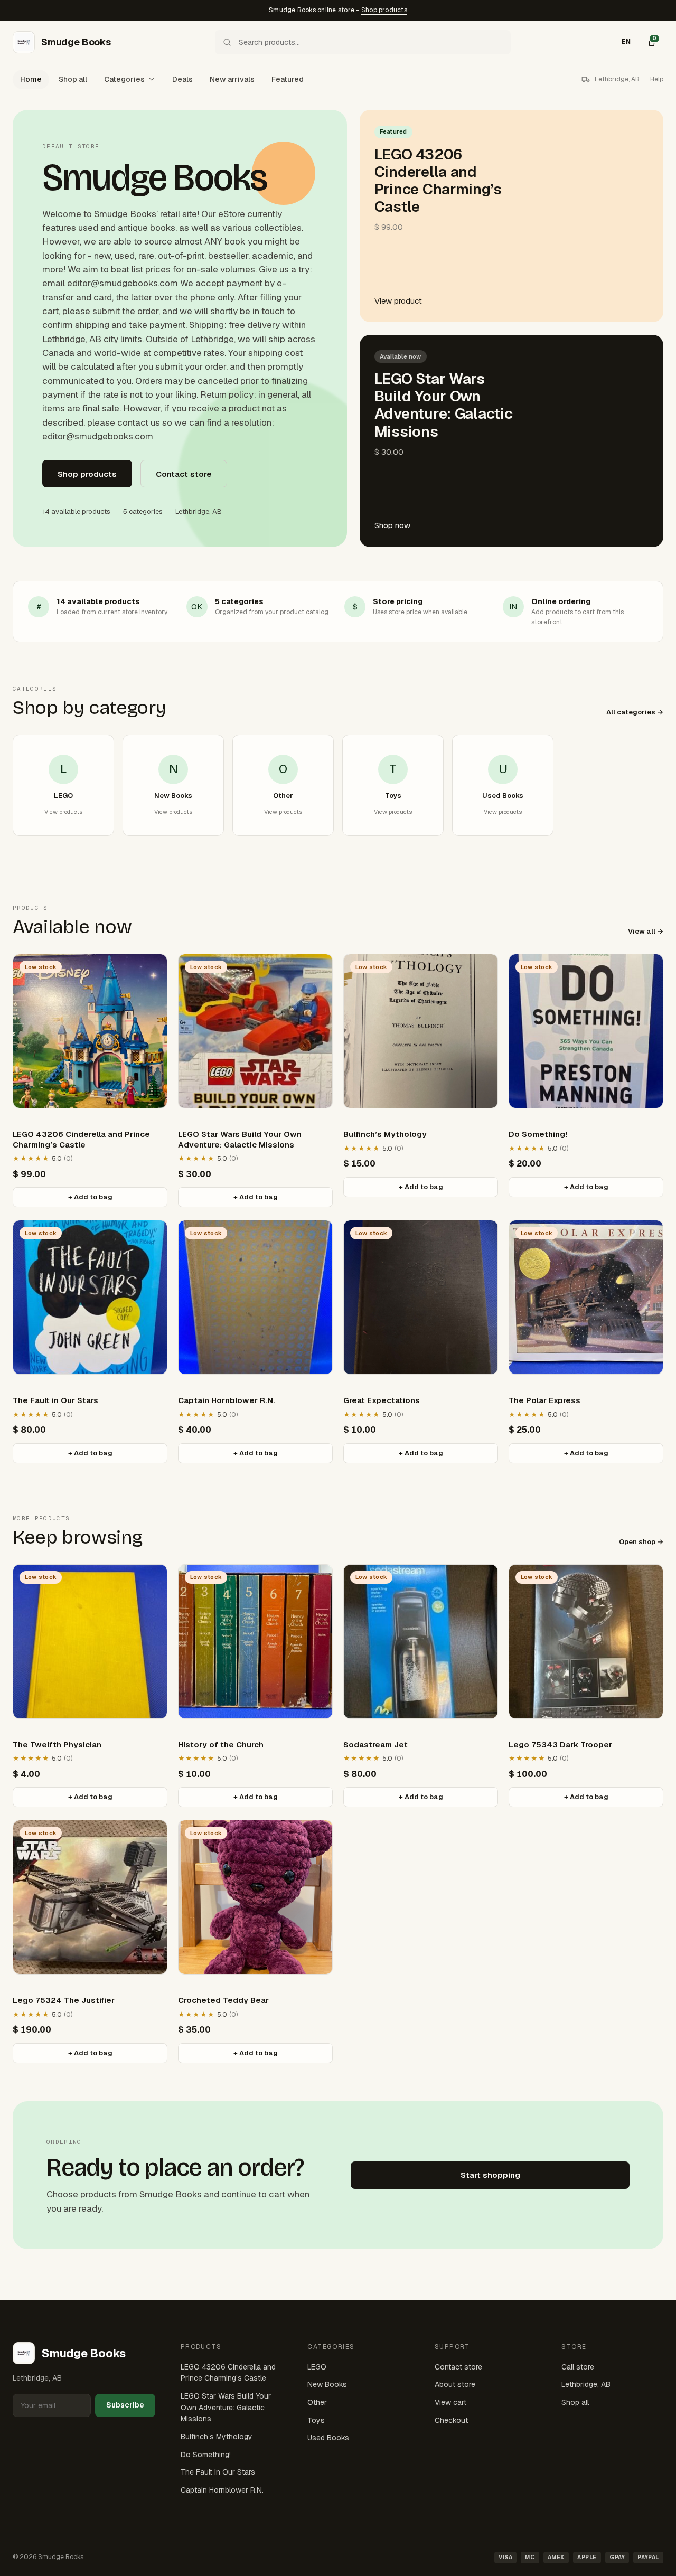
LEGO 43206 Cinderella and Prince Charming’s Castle (228, 2373)
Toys (316, 2420)
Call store (578, 2367)
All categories (631, 712)
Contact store (184, 474)
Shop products (384, 10)
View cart (450, 2402)
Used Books (328, 2438)
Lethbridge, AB (586, 2384)
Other (317, 2402)
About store (455, 2384)
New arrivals (232, 79)
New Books (327, 2384)
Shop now (392, 525)
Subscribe (125, 2405)
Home (31, 79)
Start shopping (490, 2175)
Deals (182, 79)
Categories (124, 79)
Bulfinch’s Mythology (217, 2437)
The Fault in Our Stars (218, 2472)
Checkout (451, 2420)
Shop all (73, 79)
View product (398, 301)
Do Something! (206, 2455)
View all (642, 931)
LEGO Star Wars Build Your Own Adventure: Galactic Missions (226, 2407)
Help (657, 79)
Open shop (637, 1542)
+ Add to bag (90, 1197)
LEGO (317, 2367)
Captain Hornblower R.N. (222, 2490)
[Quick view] (153, 972)
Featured (288, 79)
